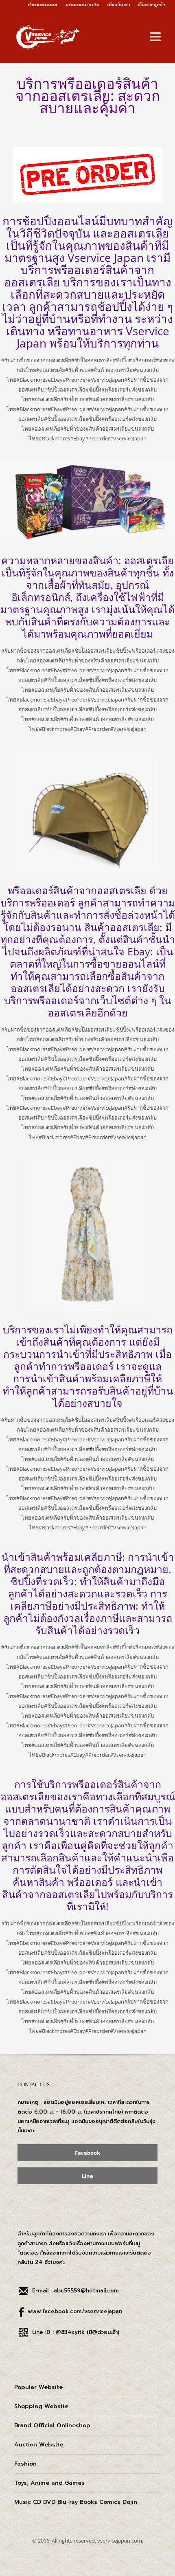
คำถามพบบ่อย (43, 5)
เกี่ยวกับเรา (118, 5)
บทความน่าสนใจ (82, 5)
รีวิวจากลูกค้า (151, 5)
